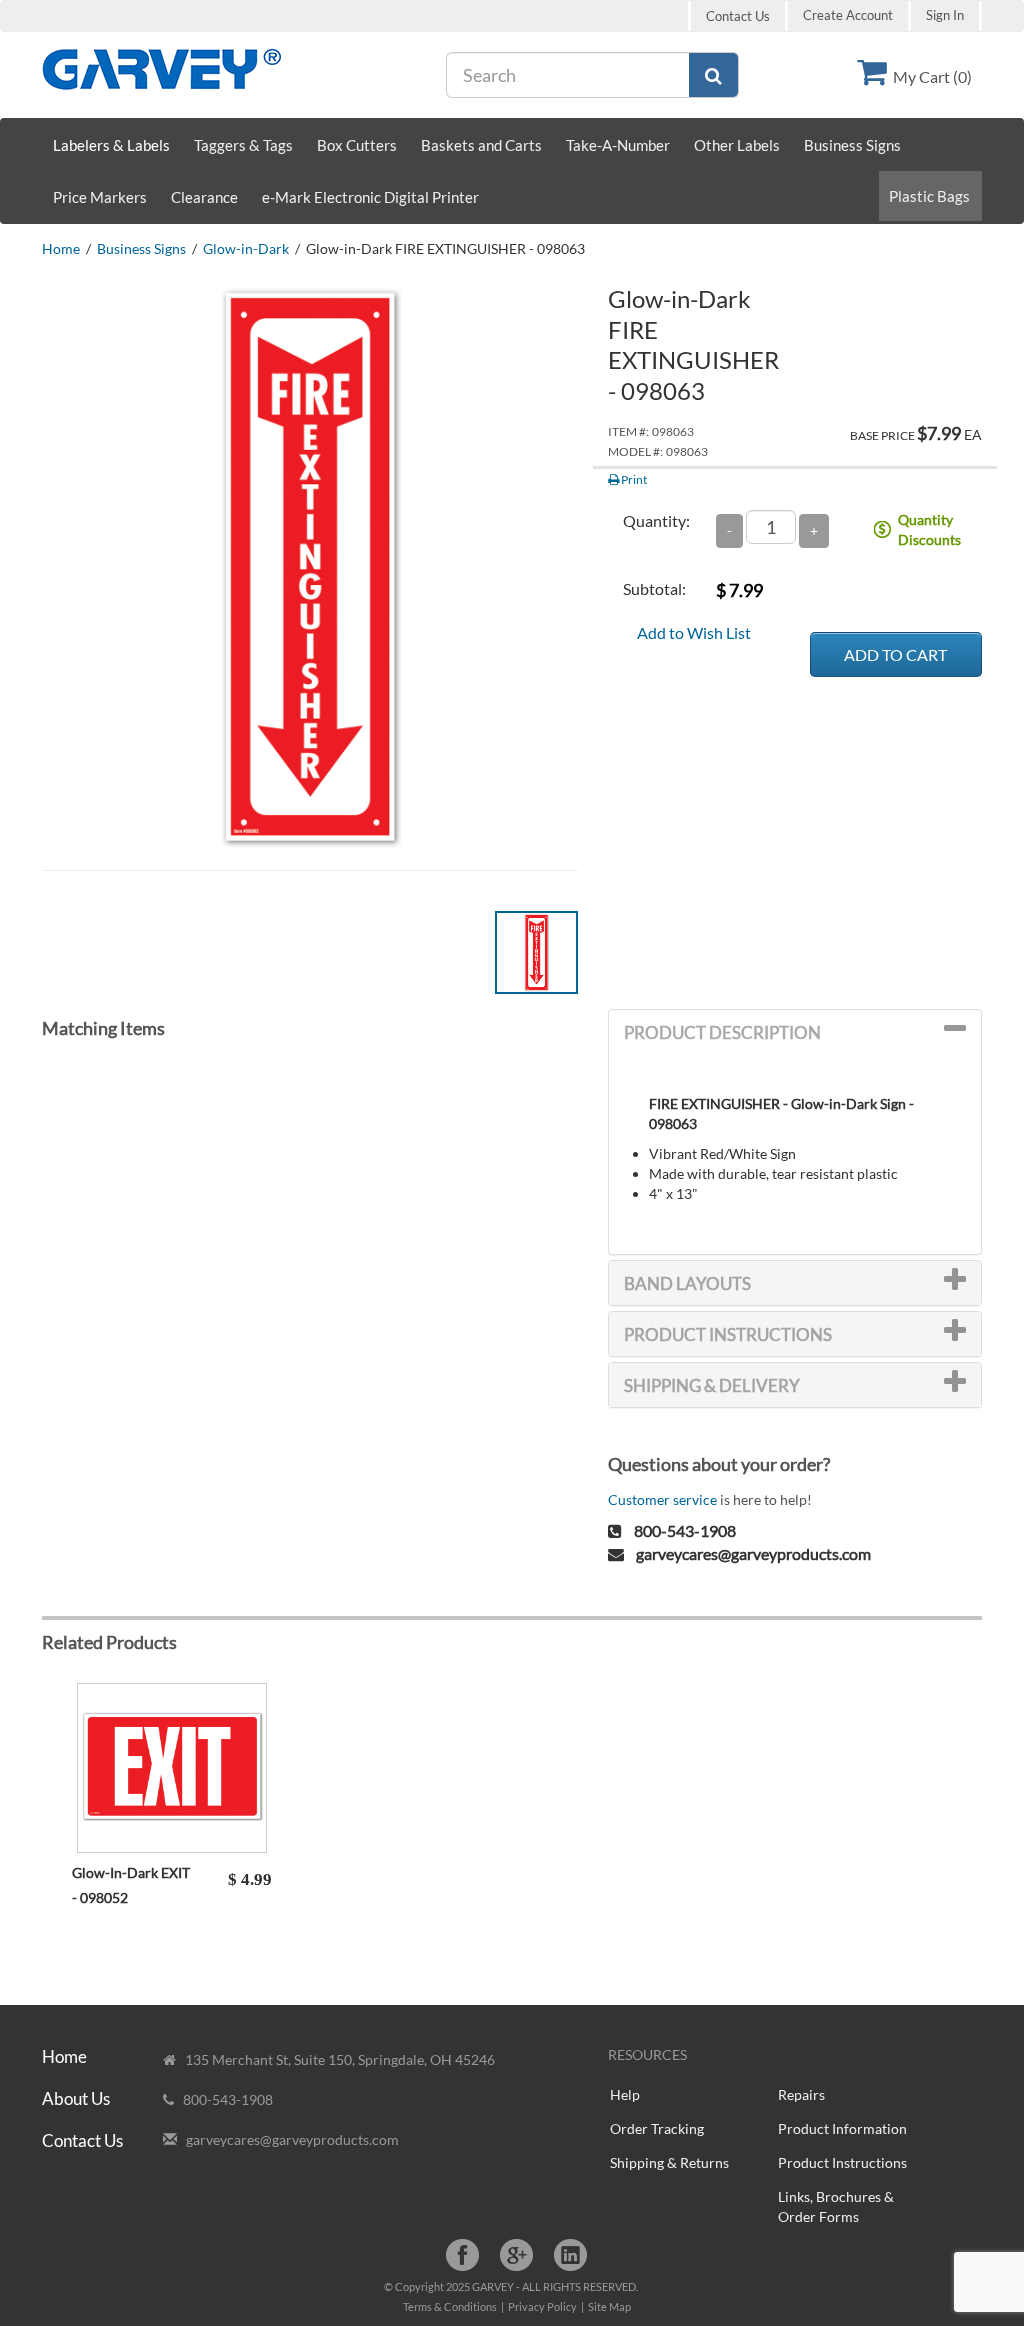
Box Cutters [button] (357, 145)
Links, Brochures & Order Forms (836, 2206)
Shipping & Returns (669, 2162)
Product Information (842, 2128)
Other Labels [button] (737, 145)
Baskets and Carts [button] (481, 145)
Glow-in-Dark (246, 248)
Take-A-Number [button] (618, 145)
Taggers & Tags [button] (243, 145)
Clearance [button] (204, 197)
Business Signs (141, 248)
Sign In (945, 15)
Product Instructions (842, 2162)
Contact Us (738, 16)
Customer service (662, 1499)
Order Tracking (657, 2128)
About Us (76, 2098)
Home (61, 248)
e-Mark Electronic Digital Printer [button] (370, 197)
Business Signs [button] (852, 145)
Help (625, 2094)
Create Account (848, 15)
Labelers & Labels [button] (111, 145)
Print (633, 479)
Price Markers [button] (100, 197)
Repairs (801, 2094)
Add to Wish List (694, 632)
